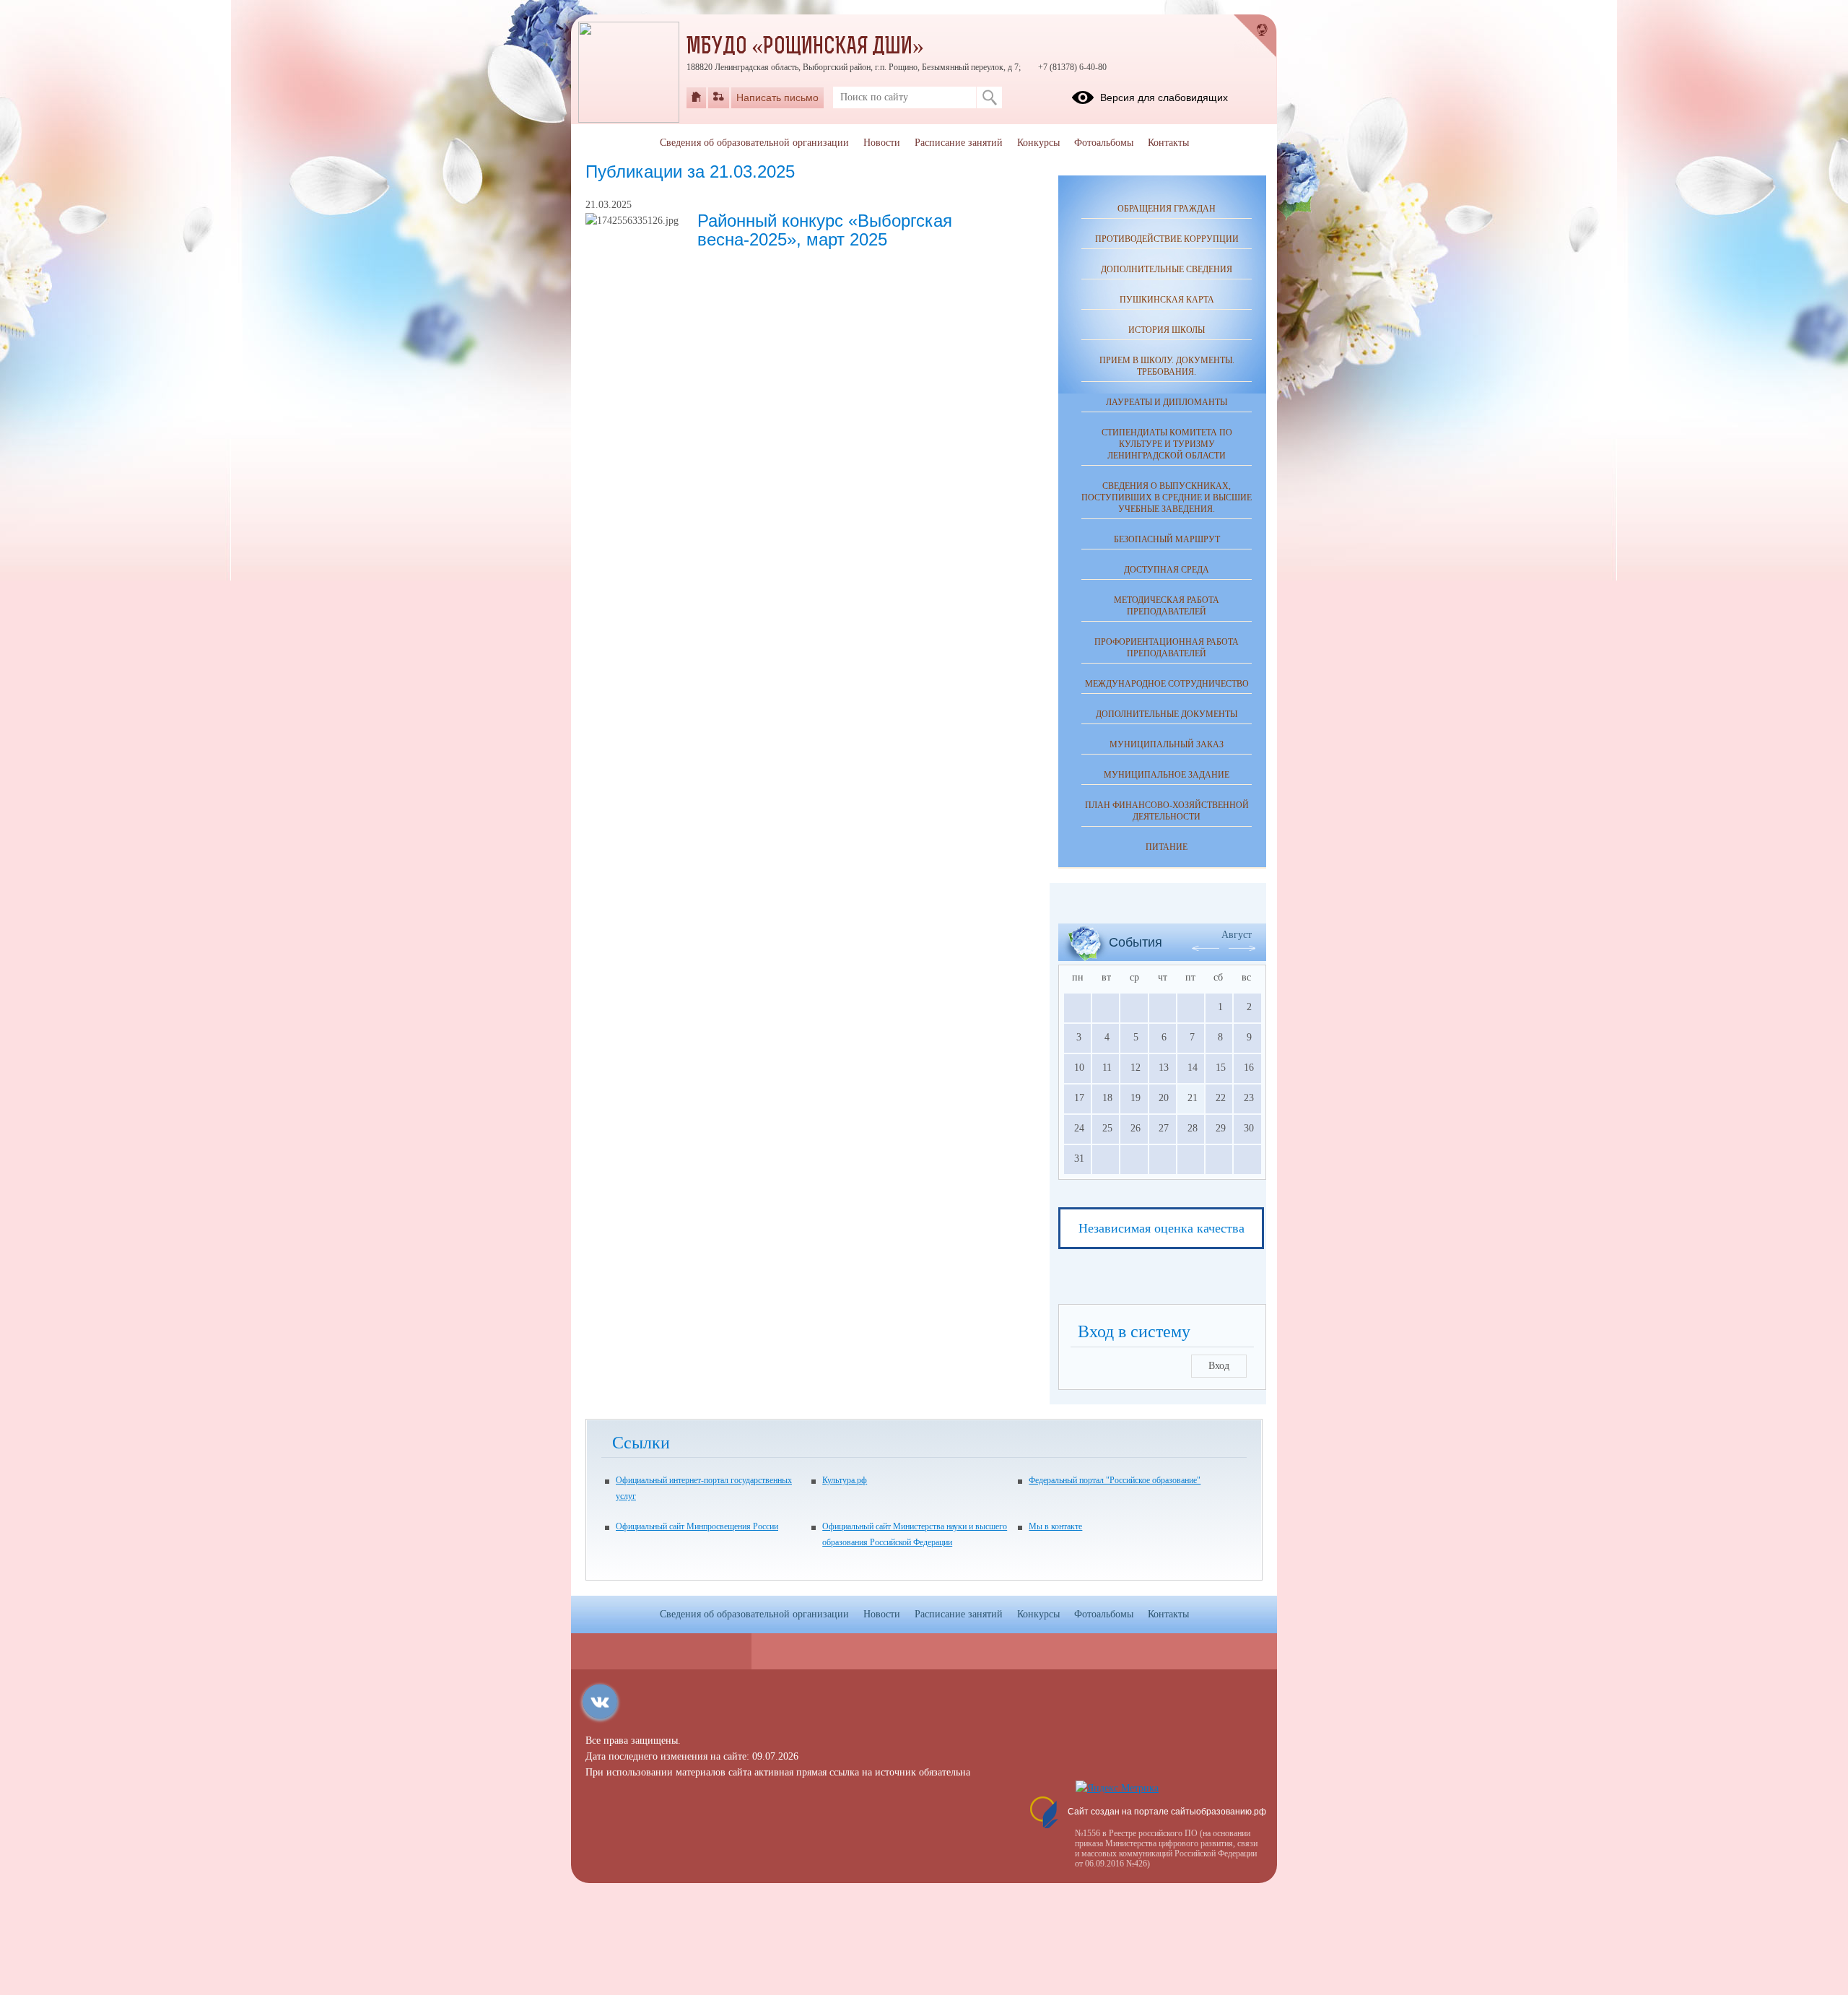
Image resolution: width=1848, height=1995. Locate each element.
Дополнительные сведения (1167, 269)
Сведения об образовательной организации (754, 143)
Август (1237, 935)
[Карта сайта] (719, 97)
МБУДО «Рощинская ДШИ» (805, 48)
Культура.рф (845, 1480)
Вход (1219, 1366)
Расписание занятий (959, 143)
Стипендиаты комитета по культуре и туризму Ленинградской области (1167, 444)
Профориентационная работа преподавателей (1167, 648)
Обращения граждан (1167, 209)
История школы (1167, 330)
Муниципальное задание (1167, 775)
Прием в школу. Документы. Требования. (1167, 366)
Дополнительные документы (1167, 714)
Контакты (1168, 143)
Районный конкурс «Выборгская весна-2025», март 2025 (825, 230)
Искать (989, 97)
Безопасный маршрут (1167, 539)
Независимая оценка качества (1161, 1228)
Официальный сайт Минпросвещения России (697, 1526)
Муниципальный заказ (1167, 744)
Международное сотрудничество (1167, 684)
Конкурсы (1038, 143)
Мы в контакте (1055, 1526)
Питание (1167, 847)
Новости (882, 143)
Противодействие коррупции (1167, 239)
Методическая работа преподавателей (1167, 606)
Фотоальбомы (1104, 143)
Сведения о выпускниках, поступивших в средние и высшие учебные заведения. (1167, 497)
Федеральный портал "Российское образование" (1115, 1480)
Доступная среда (1167, 570)
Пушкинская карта (1167, 300)
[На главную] (696, 97)
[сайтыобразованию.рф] (1255, 36)
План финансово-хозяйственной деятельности (1167, 811)
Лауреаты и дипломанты (1167, 402)
